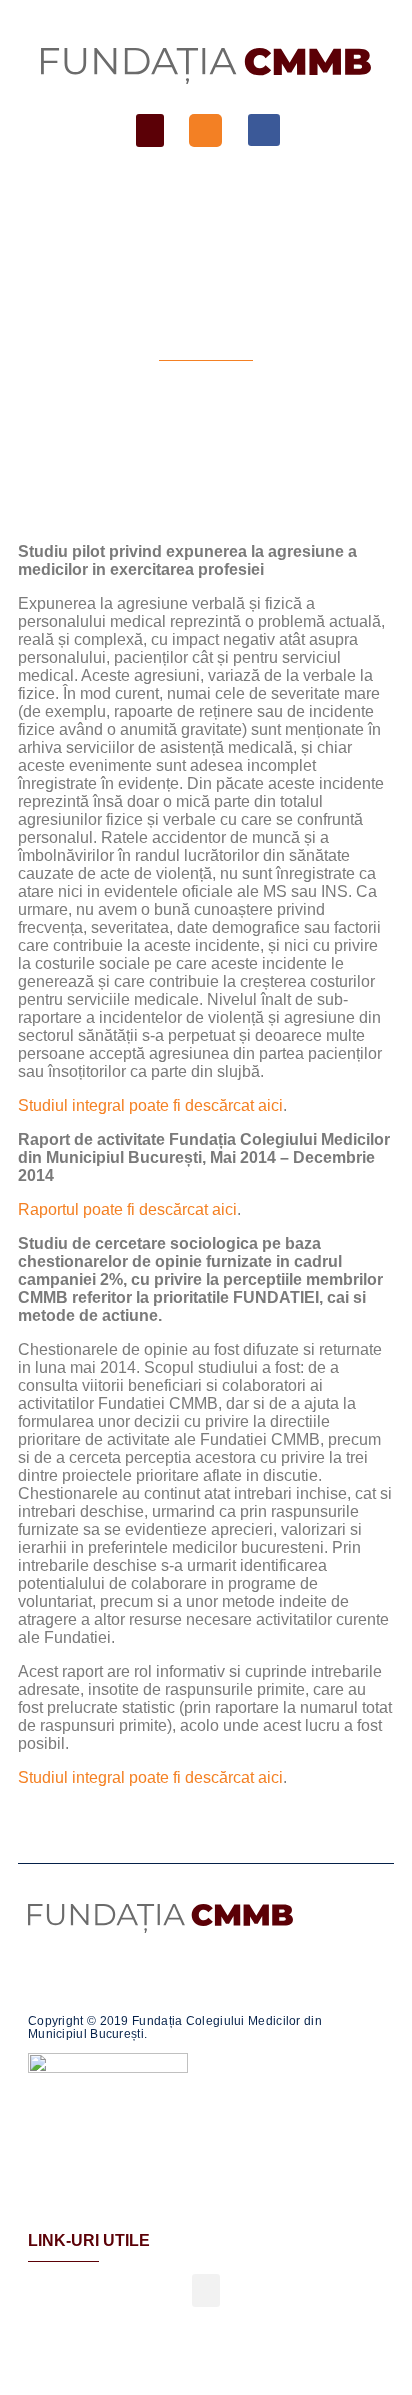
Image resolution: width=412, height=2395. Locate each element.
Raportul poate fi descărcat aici (127, 1209)
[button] (150, 130)
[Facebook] (264, 130)
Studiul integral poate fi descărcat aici (150, 1105)
